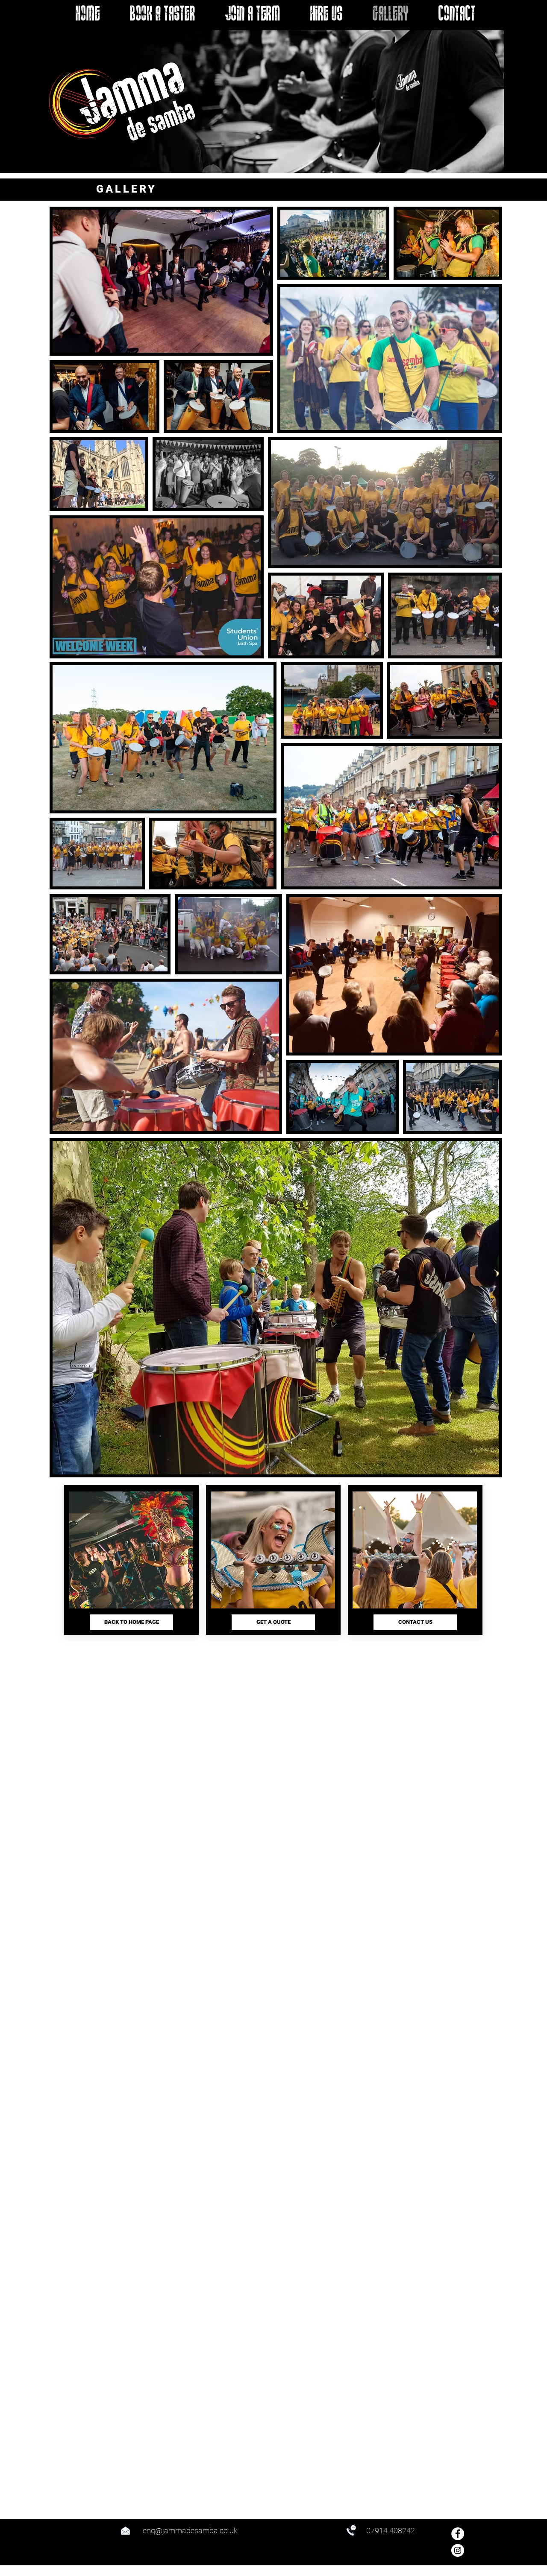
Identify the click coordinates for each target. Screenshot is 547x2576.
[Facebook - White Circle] (458, 2534)
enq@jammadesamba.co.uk (190, 2531)
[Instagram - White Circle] (458, 2550)
